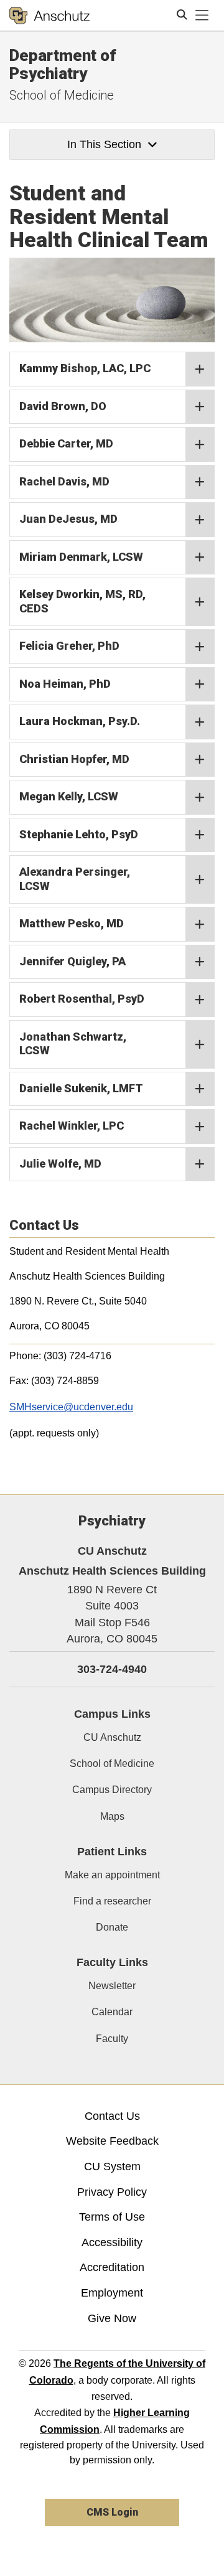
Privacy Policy (112, 2192)
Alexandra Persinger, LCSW (75, 879)
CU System (112, 2166)
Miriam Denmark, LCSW (81, 557)
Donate (112, 1927)
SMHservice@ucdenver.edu (71, 1407)
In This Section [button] (104, 144)
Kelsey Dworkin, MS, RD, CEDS (82, 601)
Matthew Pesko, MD (72, 923)
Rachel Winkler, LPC (72, 1126)
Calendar (112, 2012)
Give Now (112, 2318)
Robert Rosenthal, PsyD (82, 999)
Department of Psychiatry (63, 64)
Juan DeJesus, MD (68, 519)
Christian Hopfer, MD (74, 759)
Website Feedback (112, 2141)
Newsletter (112, 1986)
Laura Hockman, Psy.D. (80, 721)
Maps (112, 1816)
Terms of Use (112, 2217)
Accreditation (112, 2267)
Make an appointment (112, 1875)
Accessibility (112, 2242)
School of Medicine (62, 95)
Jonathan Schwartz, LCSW (73, 1044)
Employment (112, 2293)
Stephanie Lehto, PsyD (79, 834)
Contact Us (112, 2116)
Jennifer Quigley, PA (72, 961)
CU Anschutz (112, 1737)
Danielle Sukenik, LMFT (81, 1088)
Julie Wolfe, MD (60, 1164)
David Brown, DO (63, 406)
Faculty (112, 2039)
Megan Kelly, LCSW (69, 796)
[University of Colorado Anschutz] (49, 16)
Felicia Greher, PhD (69, 646)
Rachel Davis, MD (64, 481)
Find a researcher (112, 1901)
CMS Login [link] (112, 2512)
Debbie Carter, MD (66, 443)
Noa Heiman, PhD (65, 684)
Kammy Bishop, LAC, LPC (85, 368)
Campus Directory (112, 1790)
